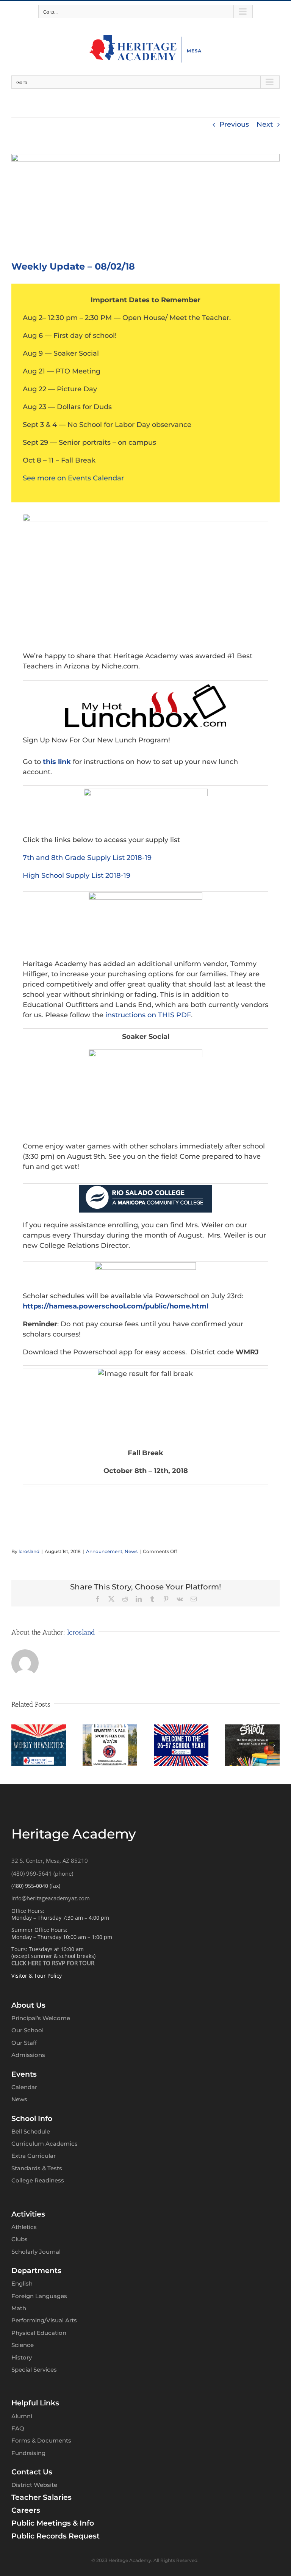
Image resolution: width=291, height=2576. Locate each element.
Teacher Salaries (41, 2497)
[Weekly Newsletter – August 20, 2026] (39, 1729)
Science (23, 2345)
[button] (17, 1745)
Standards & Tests (37, 2168)
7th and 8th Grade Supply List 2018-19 (87, 858)
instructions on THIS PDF (148, 1015)
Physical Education (39, 2333)
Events (24, 2074)
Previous (234, 124)
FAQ (18, 2428)
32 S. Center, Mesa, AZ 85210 (50, 1861)
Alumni (22, 2416)
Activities (28, 2214)
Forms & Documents (41, 2440)
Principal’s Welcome (41, 2018)
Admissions (28, 2055)
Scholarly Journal (36, 2252)
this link (56, 762)
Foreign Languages (39, 2296)
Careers (26, 2510)
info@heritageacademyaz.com (51, 1898)
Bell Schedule (31, 2131)
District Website (34, 2485)
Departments (36, 2271)
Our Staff (24, 2043)
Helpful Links (35, 2403)
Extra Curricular (34, 2156)
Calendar (24, 2087)
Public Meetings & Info (53, 2523)
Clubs (20, 2239)
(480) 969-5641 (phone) (42, 1873)
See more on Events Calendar (73, 478)
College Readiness (38, 2180)
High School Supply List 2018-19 (77, 875)
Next (265, 124)
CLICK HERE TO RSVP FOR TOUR (53, 1963)
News (131, 1551)
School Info (32, 2119)
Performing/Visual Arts (44, 2320)
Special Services (34, 2370)
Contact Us (32, 2472)
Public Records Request (56, 2536)
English (22, 2283)
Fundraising (28, 2453)
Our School (27, 2030)
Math (19, 2308)
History (22, 2357)
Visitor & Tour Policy (37, 1976)
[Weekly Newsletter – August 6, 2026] (181, 1729)
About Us (28, 2005)
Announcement (104, 1551)
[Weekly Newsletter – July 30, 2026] (252, 1729)
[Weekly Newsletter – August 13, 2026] (110, 1729)
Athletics (24, 2227)
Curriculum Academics (45, 2144)
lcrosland (29, 1551)
